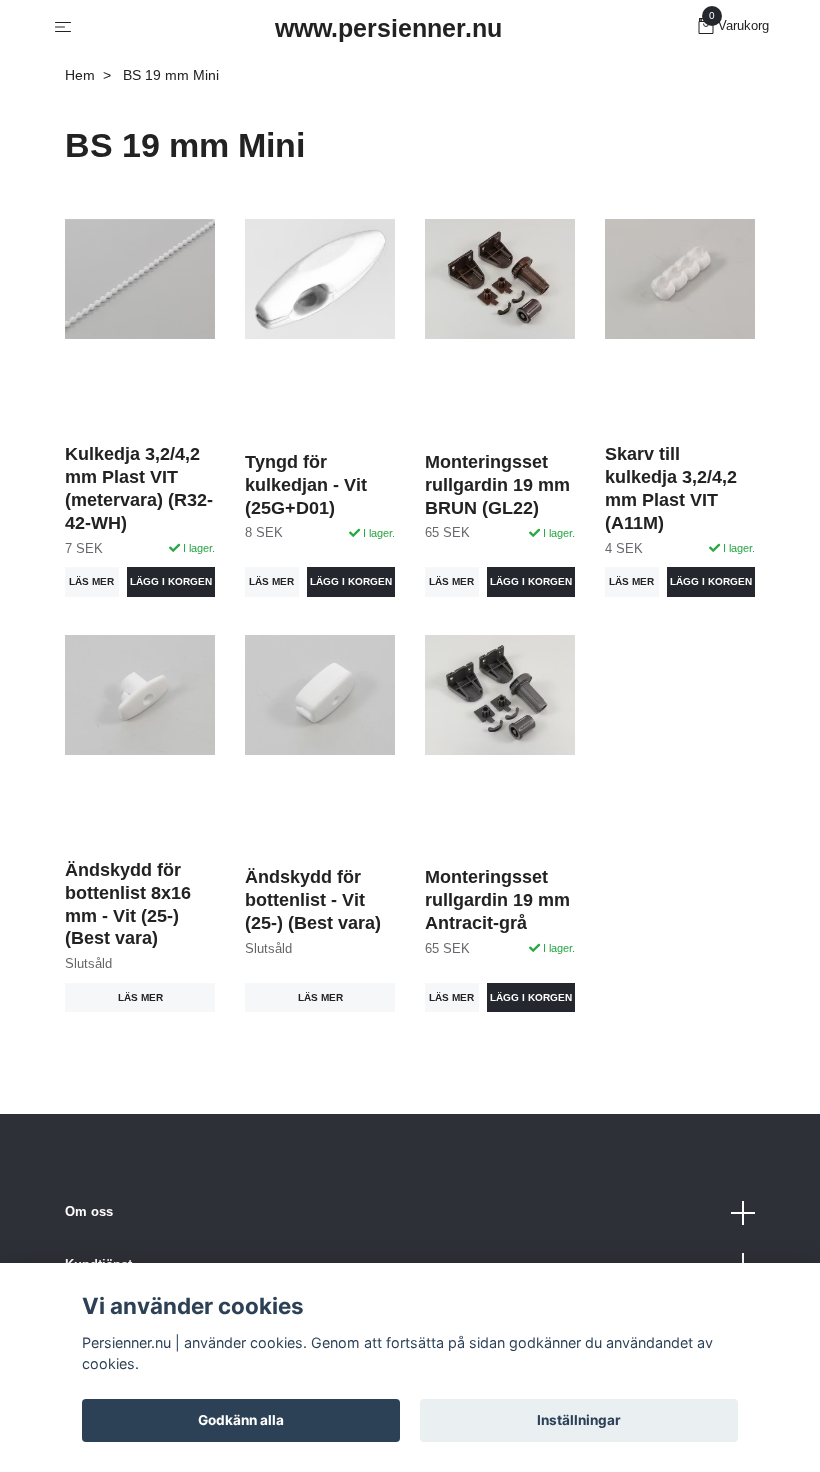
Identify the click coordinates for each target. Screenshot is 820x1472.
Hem (80, 75)
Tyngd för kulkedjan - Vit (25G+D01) (306, 485)
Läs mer (91, 581)
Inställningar (579, 1420)
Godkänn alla (241, 1420)
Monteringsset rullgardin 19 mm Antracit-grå (497, 900)
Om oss (89, 1211)
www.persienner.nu (388, 28)
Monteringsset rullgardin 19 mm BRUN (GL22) (497, 485)
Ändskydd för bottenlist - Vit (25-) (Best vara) (313, 900)
